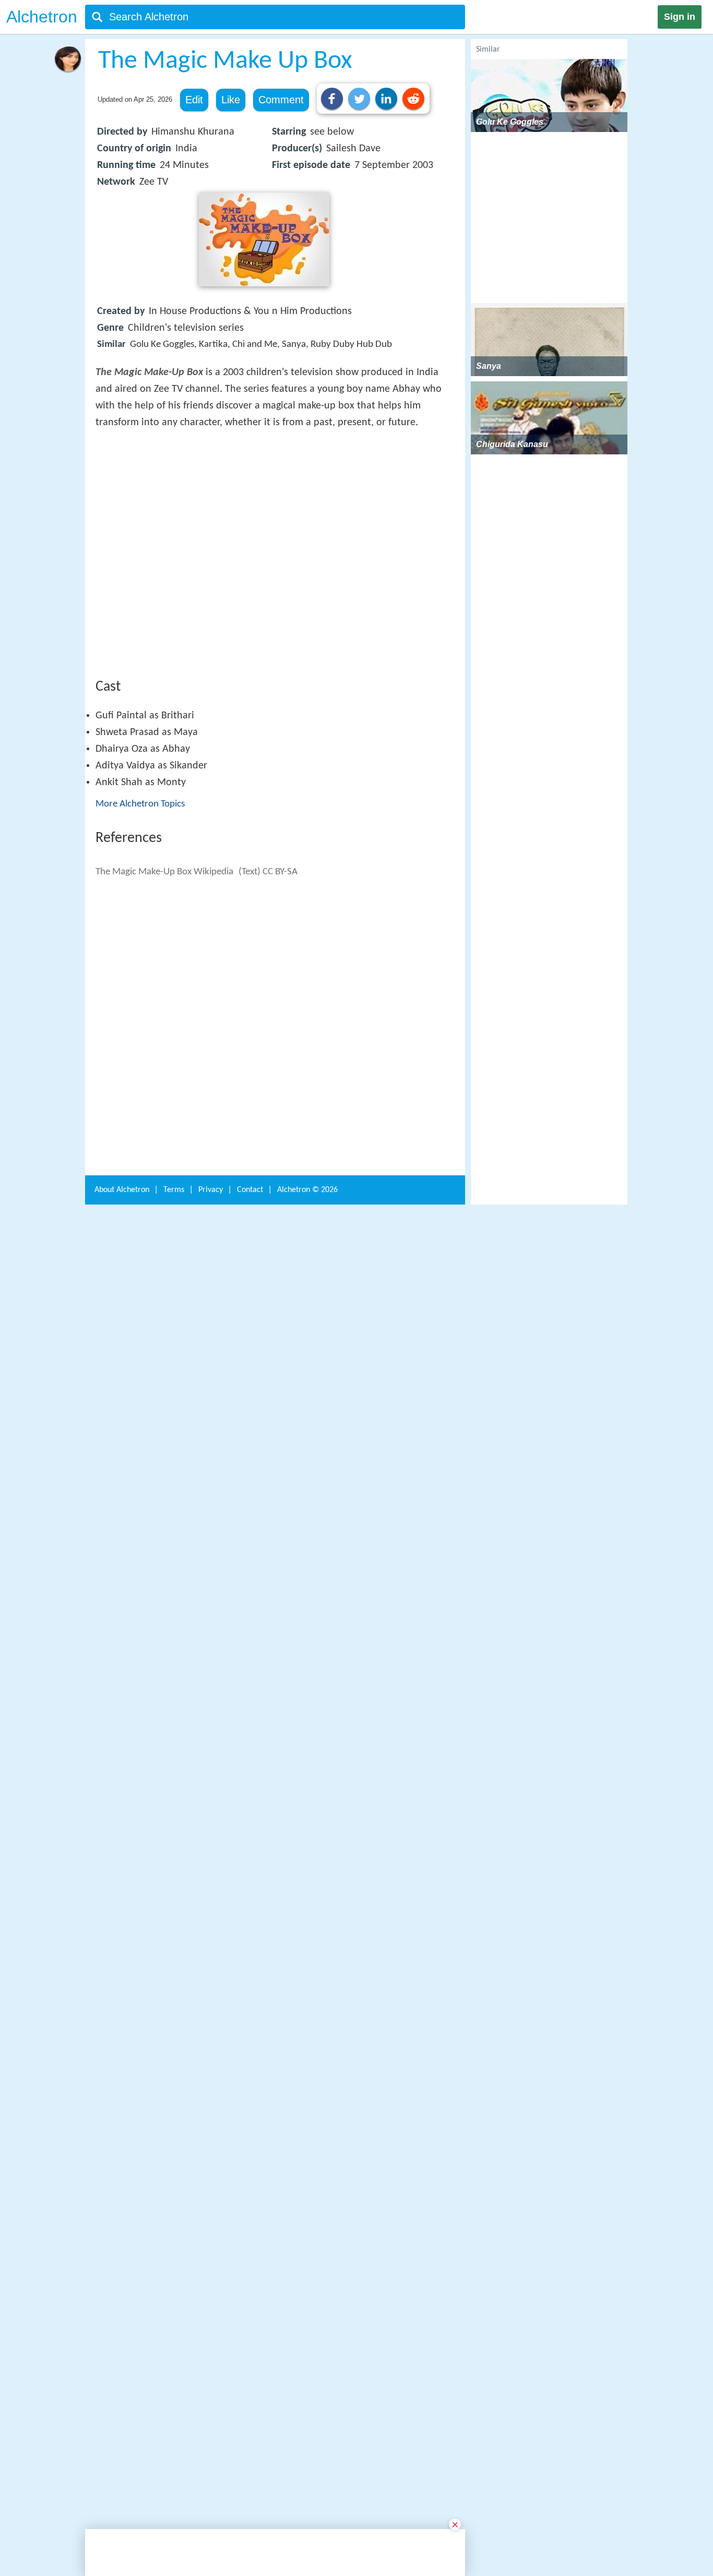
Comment (281, 100)
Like (231, 100)
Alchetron (42, 17)
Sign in (680, 17)
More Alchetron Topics (140, 957)
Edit (194, 100)
